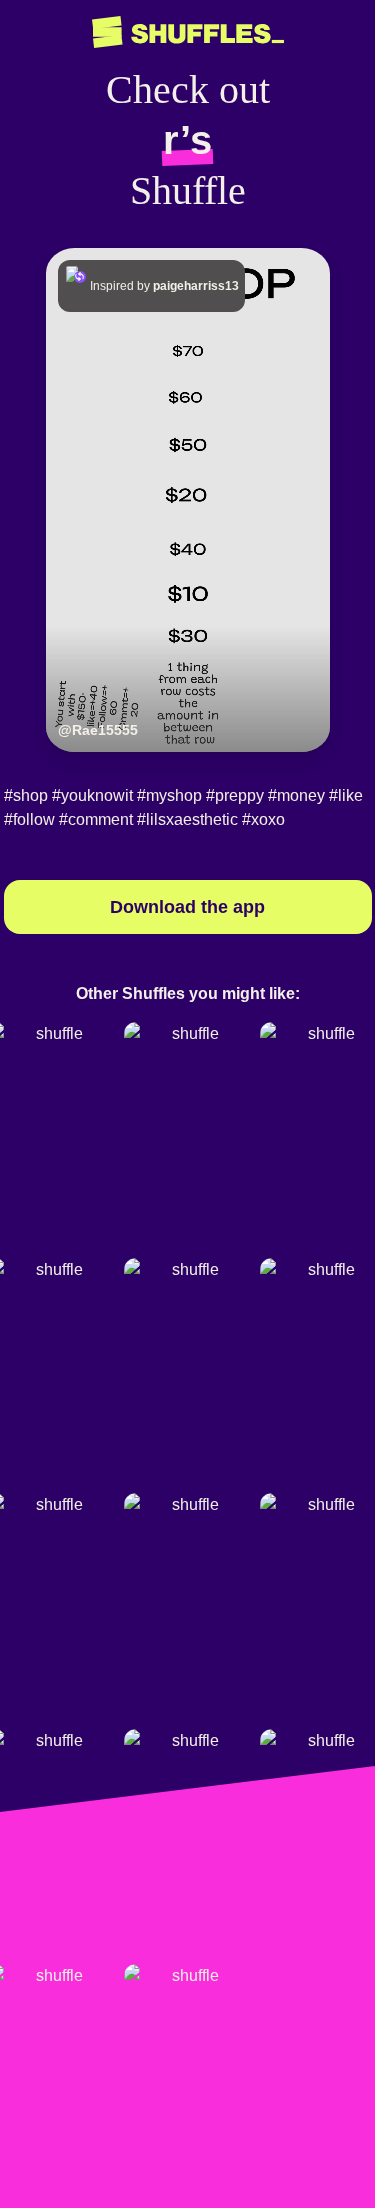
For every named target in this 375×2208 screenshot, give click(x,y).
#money (296, 795)
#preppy (235, 795)
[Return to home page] (188, 32)
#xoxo (263, 819)
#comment (96, 819)
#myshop (169, 795)
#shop (26, 795)
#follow (29, 819)
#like (346, 795)
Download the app (187, 907)
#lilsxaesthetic (187, 819)
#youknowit (92, 795)
